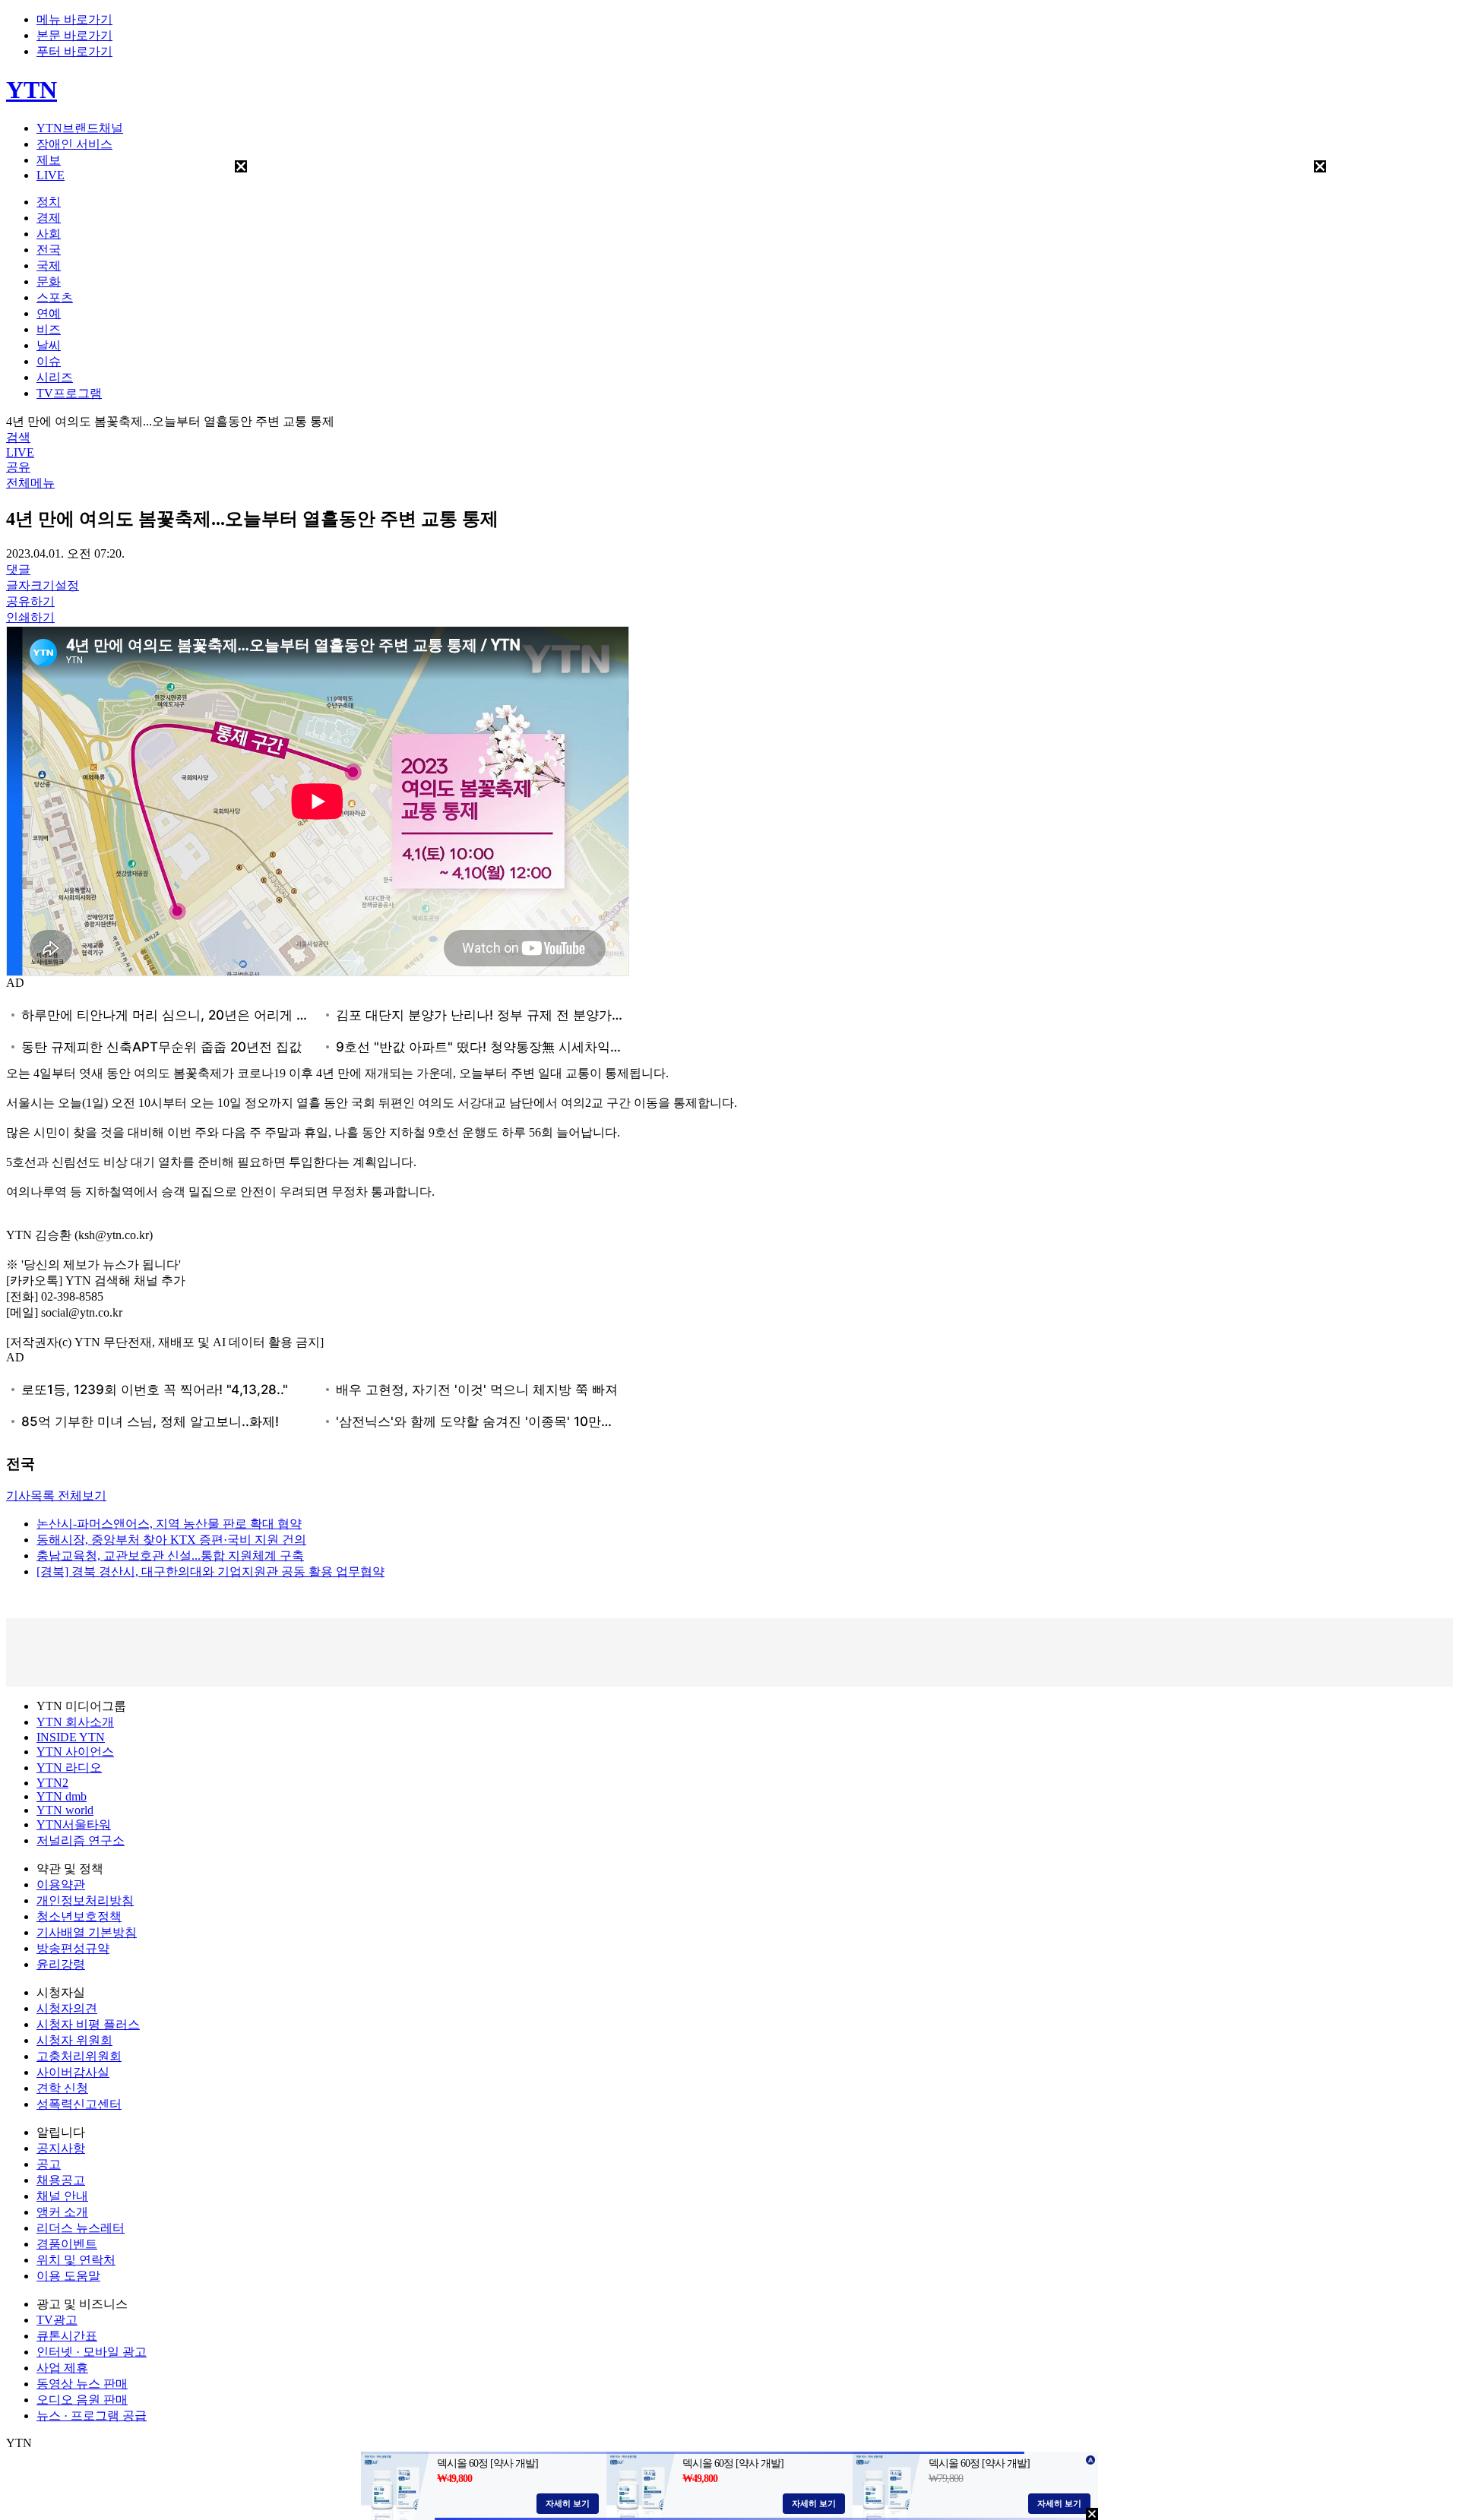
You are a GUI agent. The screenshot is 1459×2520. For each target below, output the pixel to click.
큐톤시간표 (67, 2336)
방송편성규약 (73, 1948)
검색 (18, 437)
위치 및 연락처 (76, 2260)
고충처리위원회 (79, 2056)
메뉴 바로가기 (74, 19)
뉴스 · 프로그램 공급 (92, 2416)
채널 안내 (62, 2196)
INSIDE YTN (71, 1737)
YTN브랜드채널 (80, 128)
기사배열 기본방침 (87, 1932)
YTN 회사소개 (75, 1722)
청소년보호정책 (79, 1916)
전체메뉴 (30, 483)
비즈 (49, 329)
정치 (49, 202)
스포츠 (55, 297)
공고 (49, 2164)
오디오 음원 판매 (82, 2400)
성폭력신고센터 (79, 2104)
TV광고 (57, 2320)
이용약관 (61, 1884)
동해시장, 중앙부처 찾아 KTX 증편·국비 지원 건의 (171, 1540)
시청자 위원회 (74, 2040)
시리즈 (55, 377)
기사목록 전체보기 (56, 1496)
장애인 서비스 (74, 144)
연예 (49, 313)
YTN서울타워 (74, 1824)
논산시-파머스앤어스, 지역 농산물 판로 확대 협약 (169, 1524)
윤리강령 (61, 1964)
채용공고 (61, 2180)
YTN (32, 90)
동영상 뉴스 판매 (82, 2384)
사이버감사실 (73, 2072)
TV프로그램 (69, 393)
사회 (49, 234)
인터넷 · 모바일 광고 (92, 2352)
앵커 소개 (62, 2212)
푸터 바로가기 (74, 51)
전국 (49, 250)
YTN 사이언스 (75, 1752)
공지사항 (61, 2148)
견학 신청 (62, 2088)
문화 (49, 281)
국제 (49, 266)
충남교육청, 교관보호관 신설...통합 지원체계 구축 (170, 1556)
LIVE (51, 175)
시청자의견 (67, 2008)
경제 (49, 218)
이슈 (49, 361)
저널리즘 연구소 (81, 1840)
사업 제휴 (62, 2368)
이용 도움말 (68, 2276)
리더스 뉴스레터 (81, 2228)
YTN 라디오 (69, 1767)
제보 (49, 160)
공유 (18, 467)
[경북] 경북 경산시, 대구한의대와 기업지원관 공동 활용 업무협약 (210, 1571)
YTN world (65, 1810)
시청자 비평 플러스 (88, 2024)
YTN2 (52, 1783)
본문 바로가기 (74, 35)
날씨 (49, 345)
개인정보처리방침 (85, 1900)
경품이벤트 (67, 2244)
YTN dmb (62, 1796)
